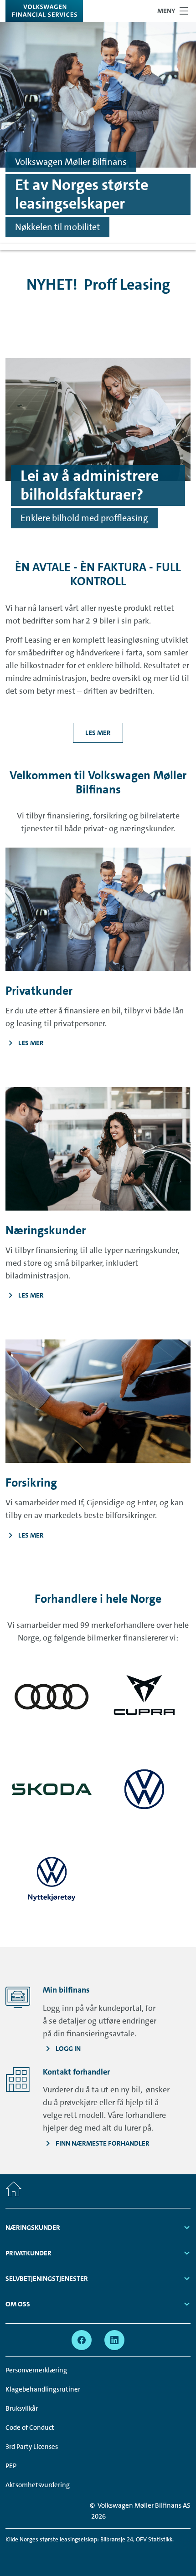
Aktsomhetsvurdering (38, 2485)
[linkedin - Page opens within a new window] (114, 2340)
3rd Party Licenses (32, 2447)
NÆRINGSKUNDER (33, 2228)
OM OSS (18, 2304)
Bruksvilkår (22, 2408)
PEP (11, 2466)
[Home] (14, 2191)
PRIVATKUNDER (28, 2253)
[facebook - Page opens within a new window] (82, 2340)
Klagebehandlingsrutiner (43, 2389)
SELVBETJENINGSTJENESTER (47, 2279)
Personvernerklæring (36, 2370)
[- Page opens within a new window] (52, 1697)
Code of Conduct (30, 2428)
